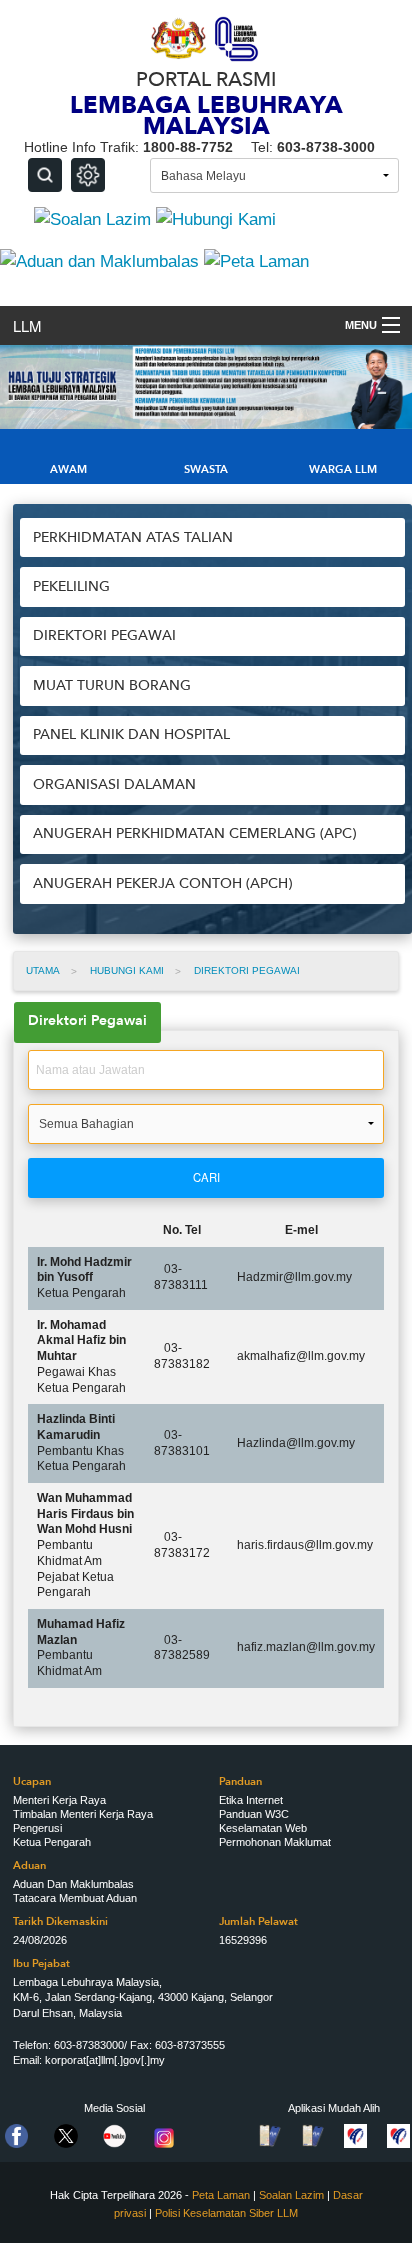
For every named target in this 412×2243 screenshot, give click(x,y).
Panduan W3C (254, 1814)
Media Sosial (114, 2108)
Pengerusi (37, 1828)
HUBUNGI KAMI (127, 970)
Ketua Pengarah (52, 1842)
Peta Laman (221, 2195)
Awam (68, 469)
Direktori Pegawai (104, 635)
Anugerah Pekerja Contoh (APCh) (162, 883)
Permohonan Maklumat (275, 1842)
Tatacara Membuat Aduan (75, 1898)
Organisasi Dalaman (114, 784)
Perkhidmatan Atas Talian (133, 537)
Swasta (206, 469)
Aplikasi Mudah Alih (334, 2108)
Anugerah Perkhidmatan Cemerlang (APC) (194, 833)
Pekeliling (71, 586)
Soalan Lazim (291, 2195)
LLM (27, 325)
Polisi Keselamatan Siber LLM (226, 2213)
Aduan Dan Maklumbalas (73, 1884)
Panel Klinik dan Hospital (131, 734)
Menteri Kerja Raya (59, 1800)
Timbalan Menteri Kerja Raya (83, 1814)
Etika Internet (251, 1800)
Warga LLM (343, 469)
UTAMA (43, 970)
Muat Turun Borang (112, 685)
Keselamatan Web (263, 1828)
